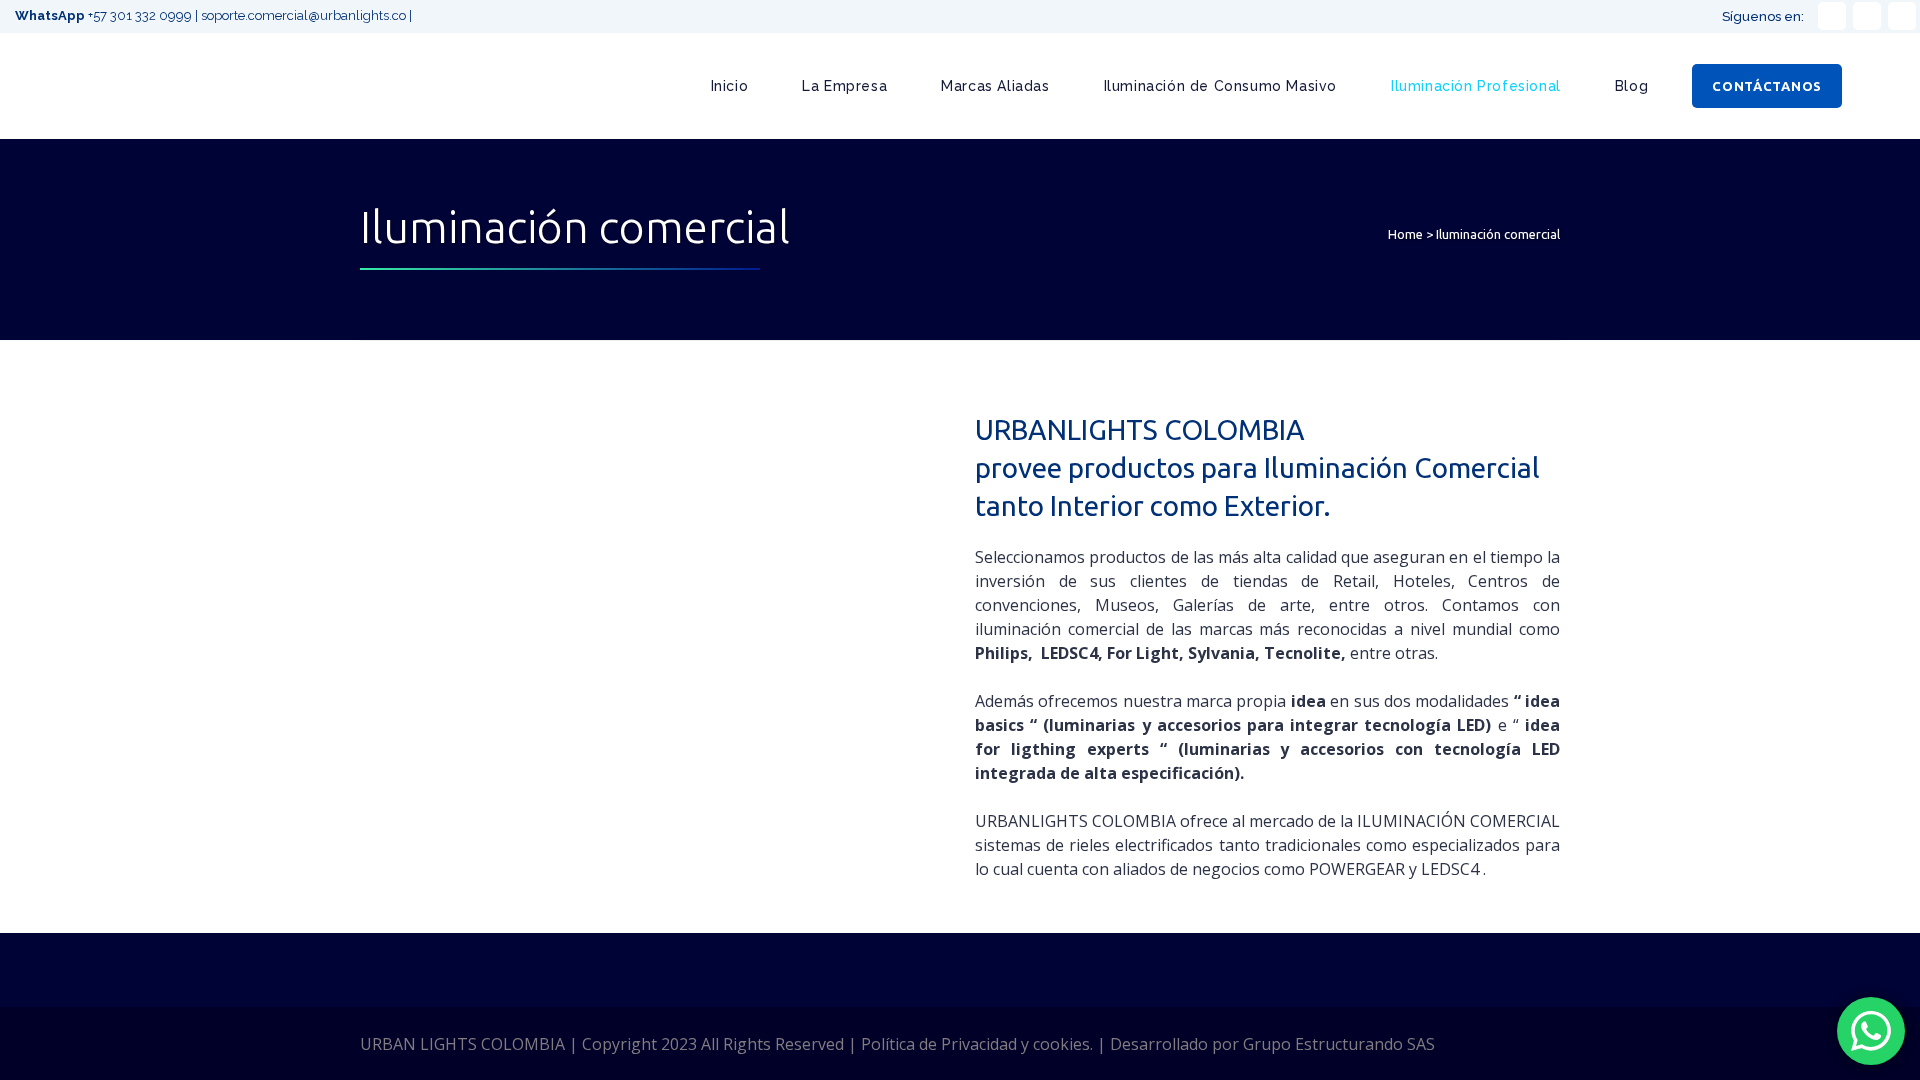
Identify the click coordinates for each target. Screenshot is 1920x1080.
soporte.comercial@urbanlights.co (303, 15)
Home (1405, 234)
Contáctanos (1767, 86)
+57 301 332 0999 (105, 15)
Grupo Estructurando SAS (1339, 1044)
